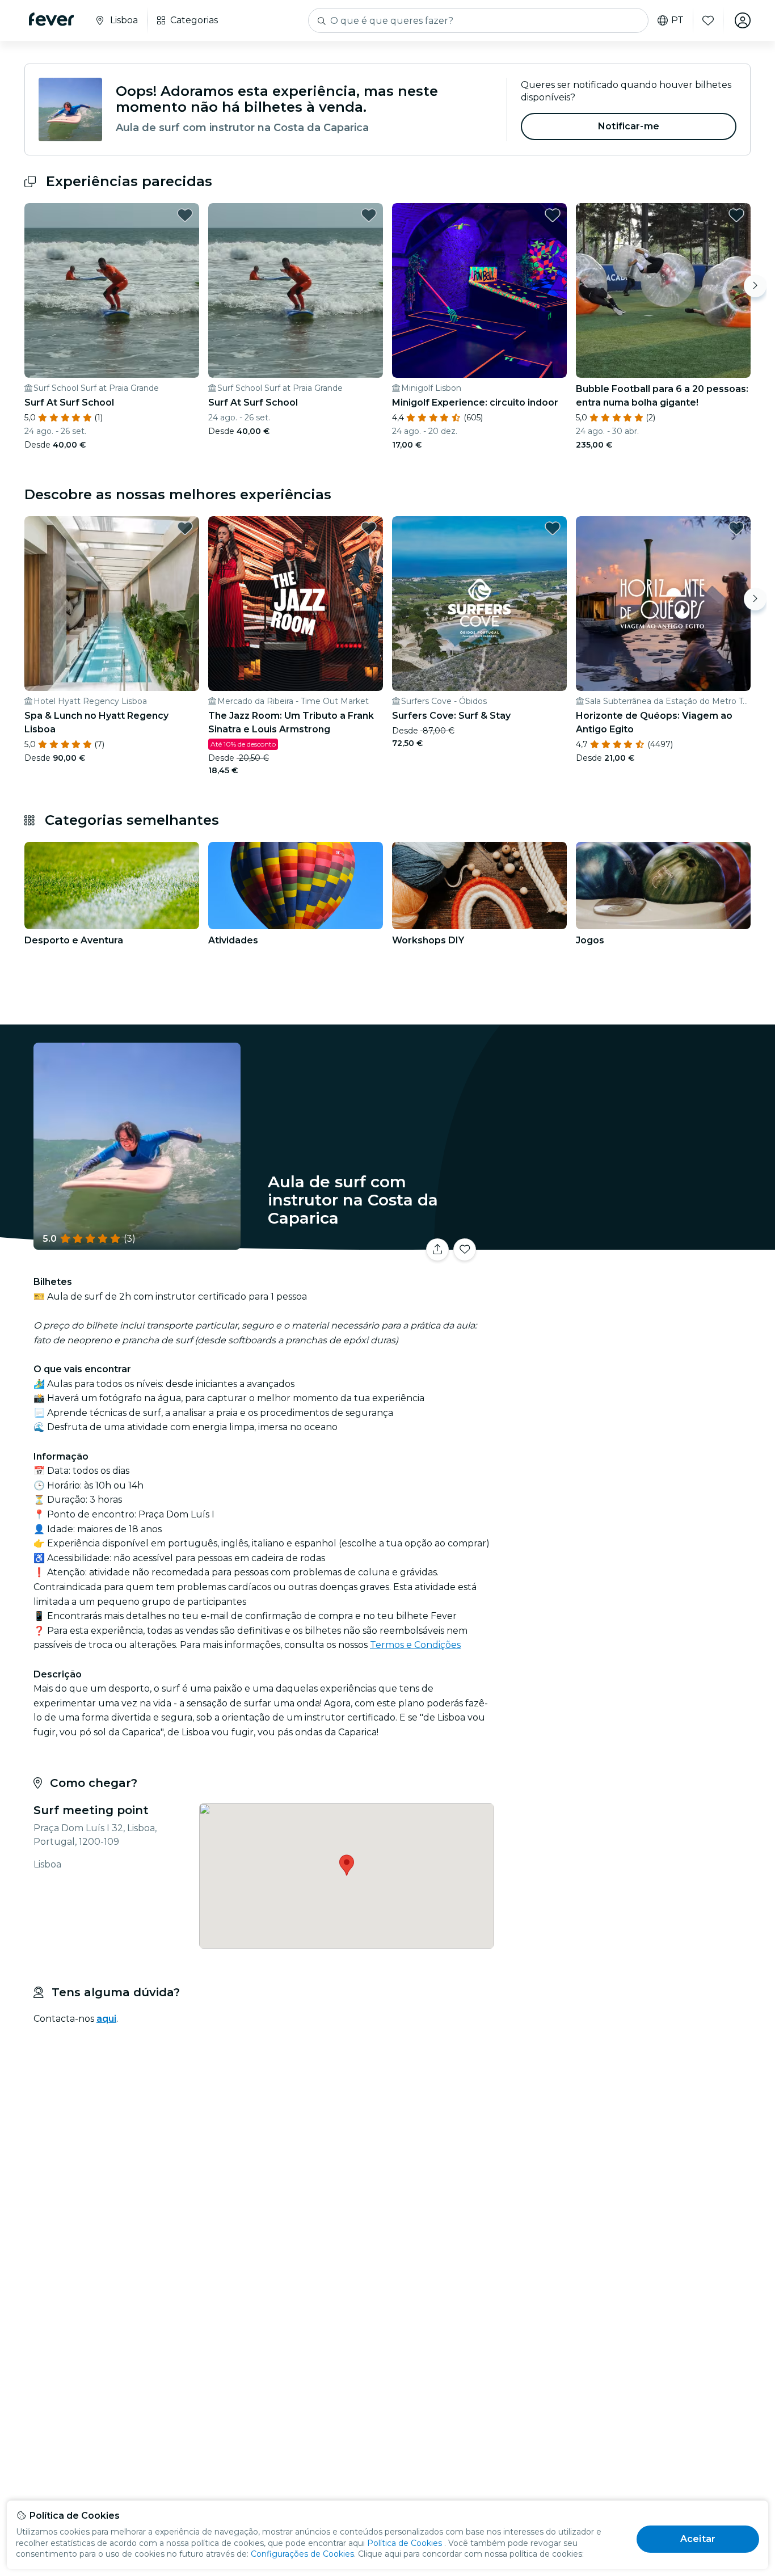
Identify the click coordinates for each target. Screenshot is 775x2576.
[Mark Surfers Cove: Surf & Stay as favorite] (553, 528)
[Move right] (755, 286)
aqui (106, 2019)
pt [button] (677, 20)
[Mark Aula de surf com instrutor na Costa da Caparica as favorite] (465, 1250)
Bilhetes (625, 1243)
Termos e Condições (415, 1645)
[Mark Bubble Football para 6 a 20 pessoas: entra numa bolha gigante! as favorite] (736, 215)
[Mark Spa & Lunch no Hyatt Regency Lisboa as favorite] (185, 528)
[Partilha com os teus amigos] (437, 1250)
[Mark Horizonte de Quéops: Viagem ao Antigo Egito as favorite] (736, 528)
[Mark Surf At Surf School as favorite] (185, 215)
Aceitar (698, 2539)
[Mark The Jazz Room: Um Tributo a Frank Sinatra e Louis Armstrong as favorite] (369, 528)
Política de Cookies (405, 2543)
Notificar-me (629, 126)
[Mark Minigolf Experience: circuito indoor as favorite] (553, 215)
